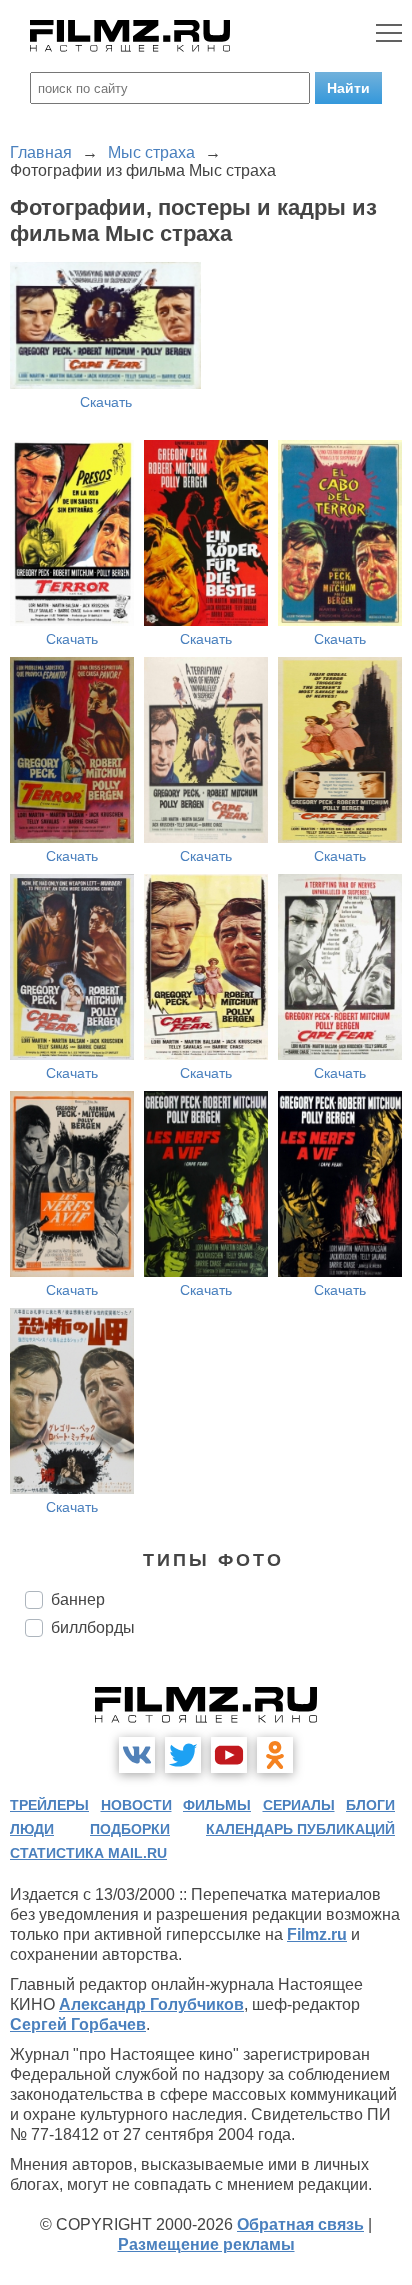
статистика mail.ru (88, 1853)
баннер (78, 1599)
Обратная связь (300, 2224)
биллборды (93, 1627)
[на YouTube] (229, 1755)
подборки (130, 1829)
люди (32, 1829)
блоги (370, 1805)
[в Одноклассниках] (275, 1755)
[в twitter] (183, 1755)
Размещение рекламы (206, 2244)
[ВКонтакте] (137, 1755)
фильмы (217, 1805)
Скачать (106, 402)
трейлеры (49, 1805)
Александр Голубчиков (151, 2004)
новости (136, 1805)
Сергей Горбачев (78, 2024)
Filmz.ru (317, 1934)
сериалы (299, 1805)
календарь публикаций (300, 1829)
